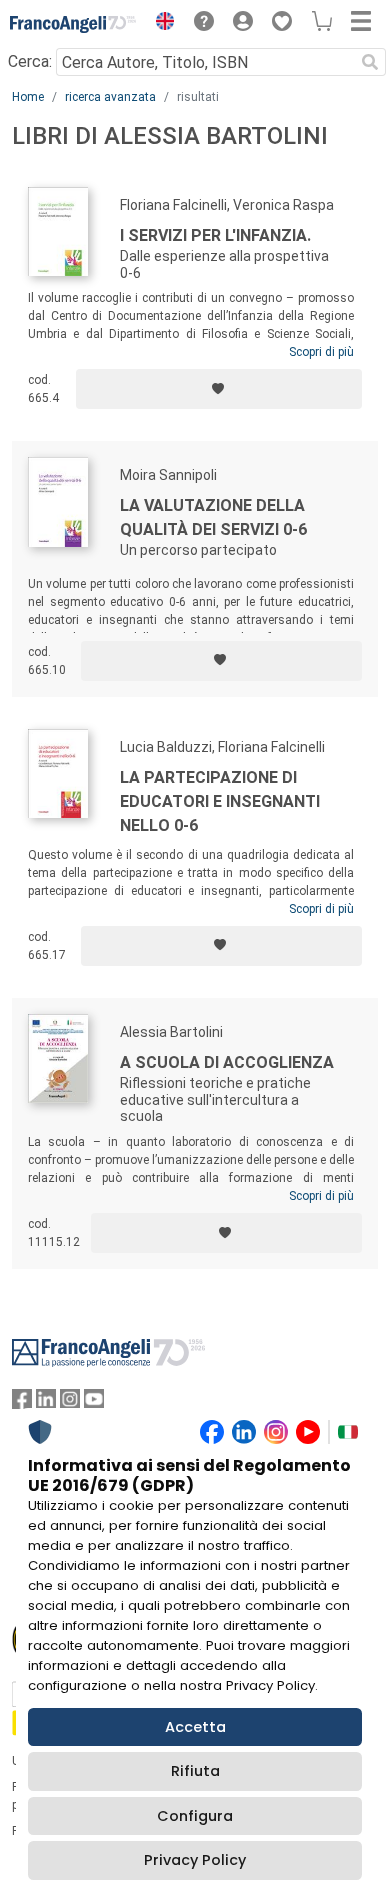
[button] (160, 24)
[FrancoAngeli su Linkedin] (46, 1403)
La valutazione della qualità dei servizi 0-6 (213, 517)
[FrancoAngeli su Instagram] (70, 1403)
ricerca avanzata (110, 97)
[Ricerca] (370, 62)
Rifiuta (195, 1771)
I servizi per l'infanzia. (215, 235)
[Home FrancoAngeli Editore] (73, 24)
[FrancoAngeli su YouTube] (94, 1403)
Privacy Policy (195, 1860)
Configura (195, 1816)
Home (28, 97)
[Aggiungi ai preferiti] (219, 389)
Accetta (195, 1727)
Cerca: (30, 61)
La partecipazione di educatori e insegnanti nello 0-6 (220, 801)
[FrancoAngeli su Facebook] (22, 1403)
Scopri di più (321, 352)
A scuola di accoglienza (227, 1062)
